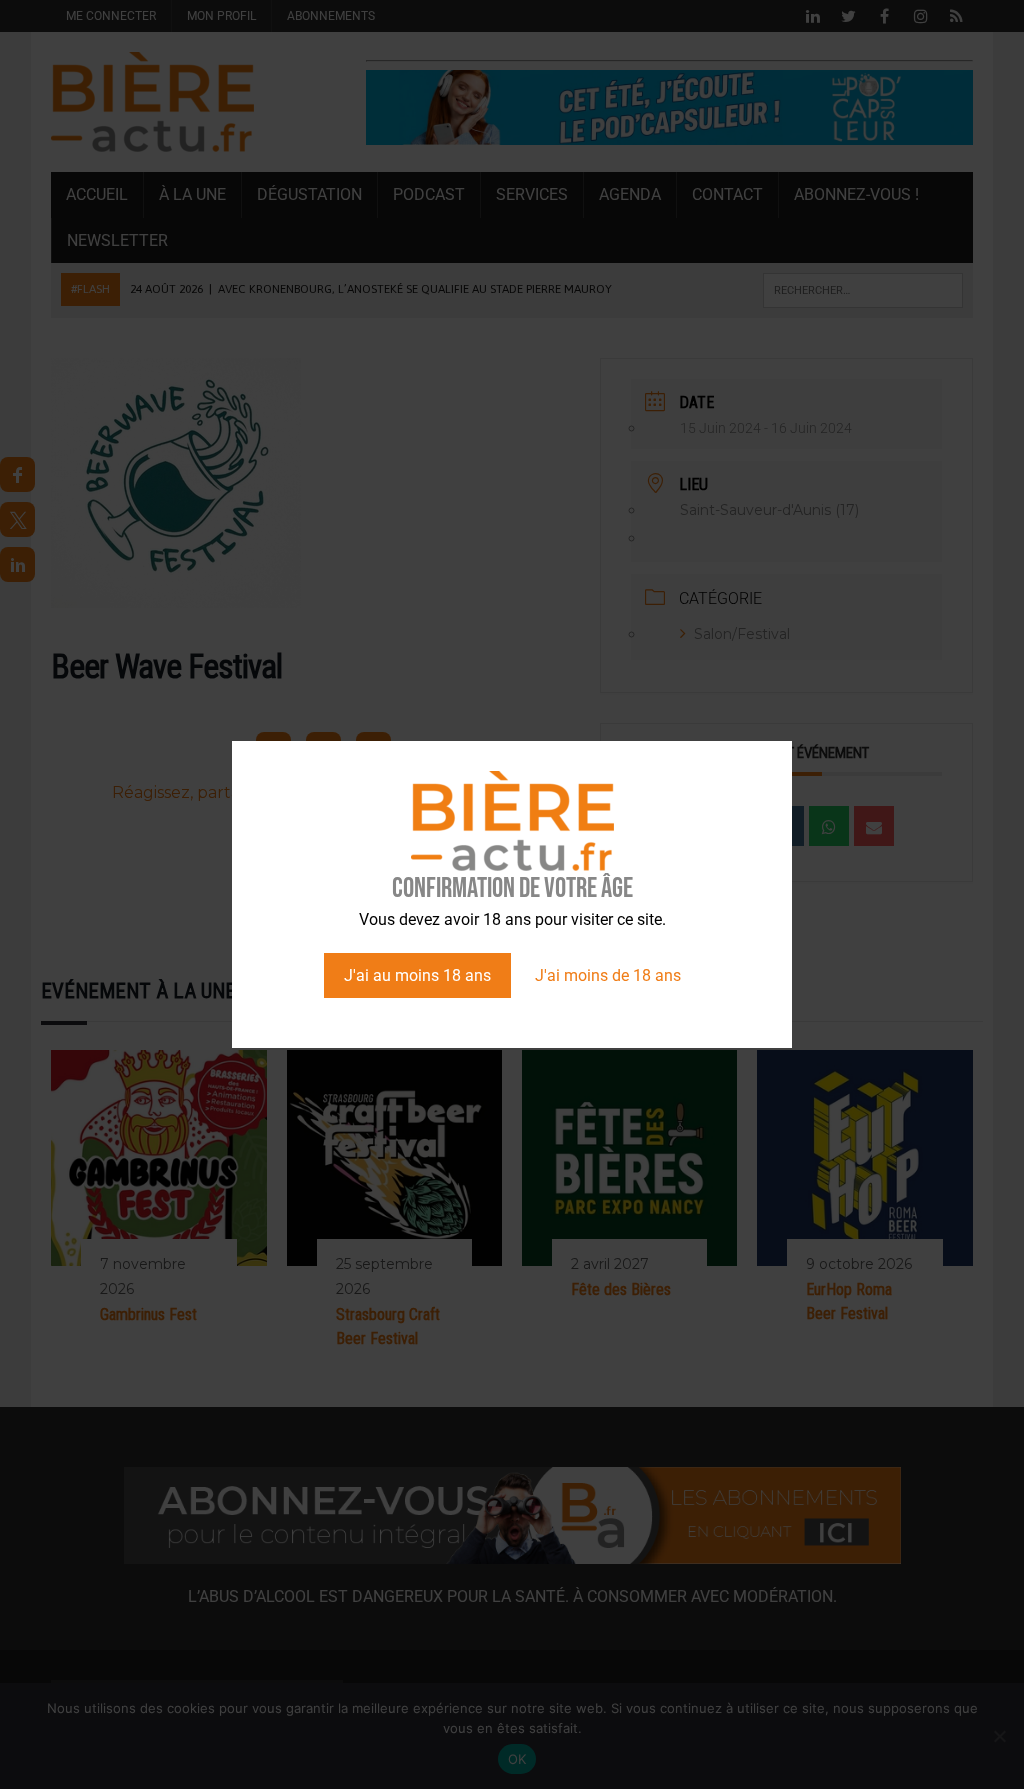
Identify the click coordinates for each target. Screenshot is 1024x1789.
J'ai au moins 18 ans (417, 975)
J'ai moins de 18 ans (608, 975)
